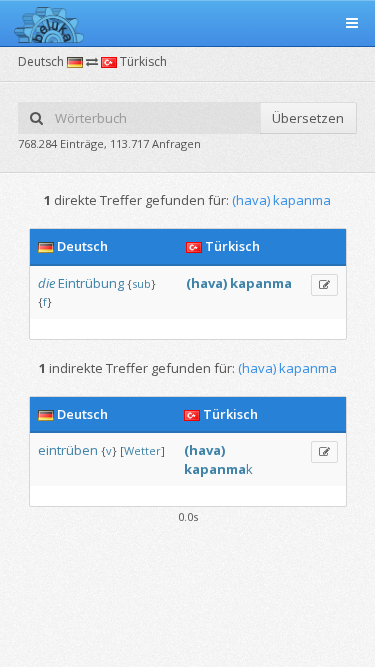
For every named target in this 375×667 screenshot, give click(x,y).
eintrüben (68, 450)
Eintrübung (91, 283)
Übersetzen (308, 118)
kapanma (261, 283)
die (46, 283)
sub (141, 283)
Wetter (142, 450)
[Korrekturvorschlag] (324, 285)
